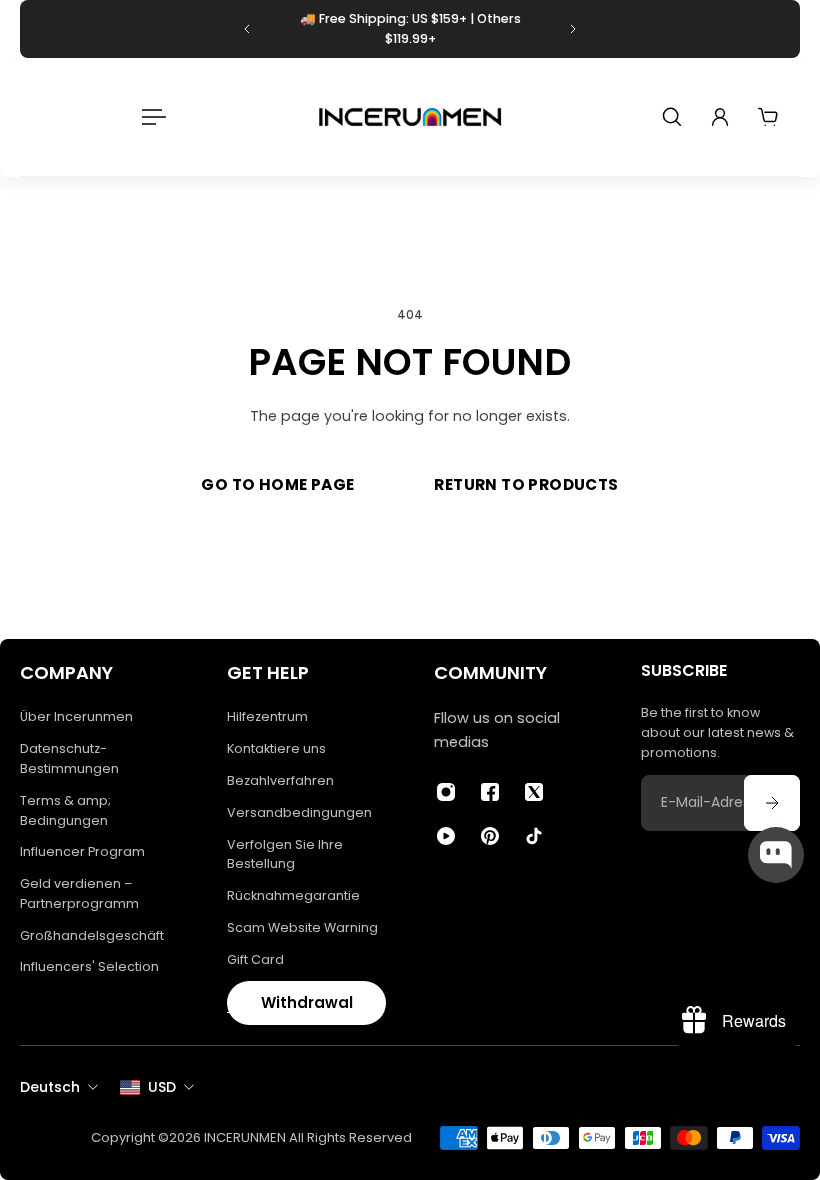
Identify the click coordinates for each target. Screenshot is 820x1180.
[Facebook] (490, 792)
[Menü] (150, 117)
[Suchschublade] (672, 117)
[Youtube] (446, 836)
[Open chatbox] (776, 855)
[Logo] (410, 117)
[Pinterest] (490, 836)
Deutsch (50, 1087)
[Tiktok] (534, 836)
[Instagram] (446, 792)
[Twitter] (534, 792)
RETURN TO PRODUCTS (526, 484)
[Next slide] (573, 29)
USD (162, 1087)
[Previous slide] (247, 29)
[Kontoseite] (720, 117)
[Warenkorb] (768, 117)
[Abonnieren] (772, 803)
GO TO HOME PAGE (277, 484)
